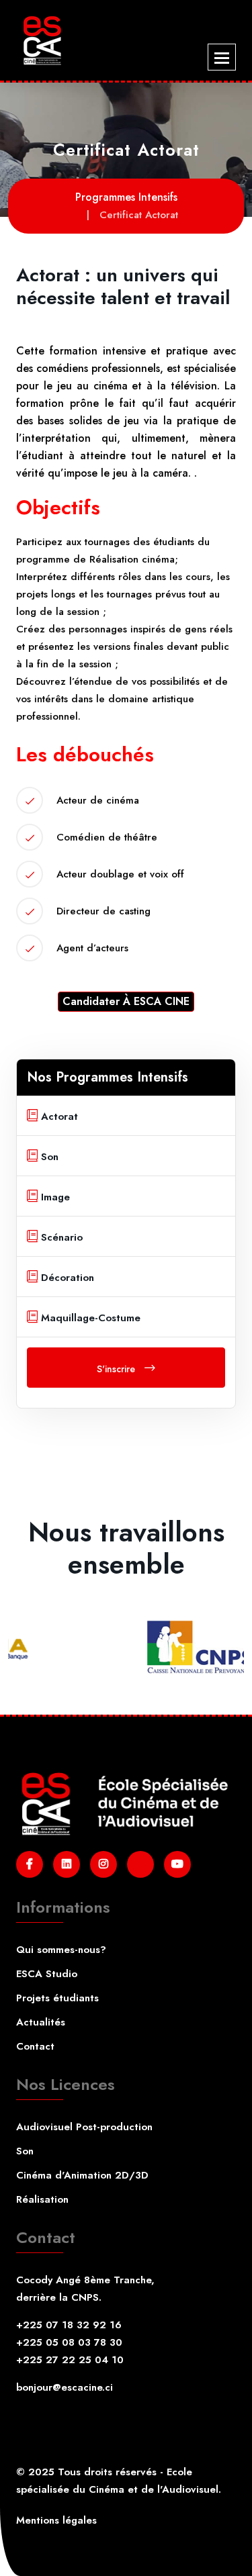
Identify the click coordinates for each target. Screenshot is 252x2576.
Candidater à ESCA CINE (126, 1001)
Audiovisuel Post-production (84, 2127)
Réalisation (42, 2199)
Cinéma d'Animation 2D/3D (82, 2175)
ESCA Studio (47, 1974)
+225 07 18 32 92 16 (69, 2325)
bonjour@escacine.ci (65, 2387)
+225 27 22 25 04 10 (70, 2360)
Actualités (41, 2022)
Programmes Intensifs (126, 197)
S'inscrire (117, 1369)
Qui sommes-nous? (61, 1950)
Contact (35, 2046)
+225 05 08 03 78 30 (69, 2342)
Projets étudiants (57, 1998)
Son (25, 2151)
